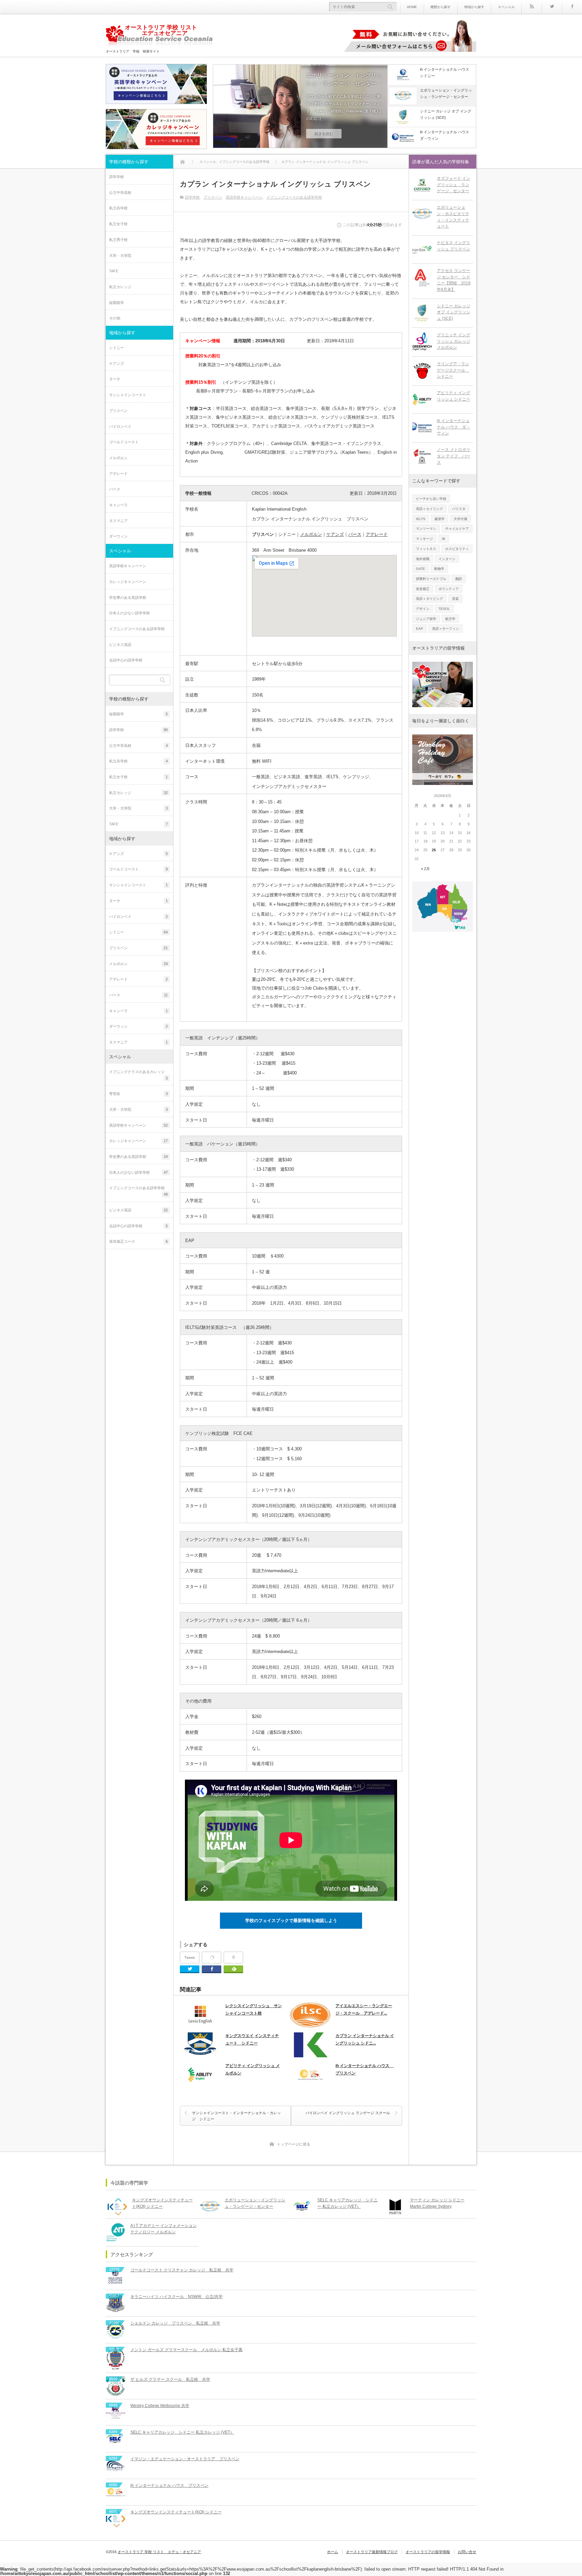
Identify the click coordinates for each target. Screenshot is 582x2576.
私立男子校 (118, 240)
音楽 (455, 599)
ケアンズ (117, 364)
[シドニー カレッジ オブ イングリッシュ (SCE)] (422, 313)
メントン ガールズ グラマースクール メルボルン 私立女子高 (186, 2350)
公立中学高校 (120, 193)
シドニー (117, 348)
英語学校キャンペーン (244, 197)
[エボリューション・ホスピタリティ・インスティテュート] (422, 214)
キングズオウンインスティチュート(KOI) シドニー (162, 2203)
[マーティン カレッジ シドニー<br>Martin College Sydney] (395, 2207)
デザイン (423, 609)
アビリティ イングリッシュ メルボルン (253, 2069)
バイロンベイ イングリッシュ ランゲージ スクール (348, 2113)
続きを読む (324, 134)
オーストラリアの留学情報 (428, 2552)
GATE (421, 569)
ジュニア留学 (426, 619)
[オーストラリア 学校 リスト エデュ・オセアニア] (159, 37)
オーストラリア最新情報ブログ (372, 2552)
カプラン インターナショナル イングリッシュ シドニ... (365, 2039)
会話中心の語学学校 (126, 660)
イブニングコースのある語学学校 (294, 197)
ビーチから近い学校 (431, 499)
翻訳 (459, 579)
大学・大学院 (120, 255)
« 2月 (425, 869)
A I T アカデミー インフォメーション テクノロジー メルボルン (164, 2229)
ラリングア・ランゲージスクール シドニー (453, 370)
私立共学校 (118, 208)
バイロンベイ (120, 426)
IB (444, 539)
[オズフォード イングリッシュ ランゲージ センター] (422, 185)
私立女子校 (118, 224)
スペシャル (506, 7)
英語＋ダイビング (429, 599)
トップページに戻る (294, 2144)
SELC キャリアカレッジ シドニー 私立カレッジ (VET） (347, 2203)
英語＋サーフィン (446, 629)
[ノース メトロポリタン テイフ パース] (422, 456)
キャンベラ (118, 505)
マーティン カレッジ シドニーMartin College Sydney (437, 2203)
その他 (115, 318)
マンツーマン (426, 529)
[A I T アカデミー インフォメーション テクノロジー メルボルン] (116, 2232)
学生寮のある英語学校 (128, 597)
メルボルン (118, 458)
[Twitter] (552, 7)
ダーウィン (118, 536)
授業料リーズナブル (431, 579)
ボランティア (449, 589)
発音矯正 (423, 589)
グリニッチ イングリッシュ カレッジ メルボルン (454, 341)
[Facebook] (572, 7)
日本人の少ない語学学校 (130, 613)
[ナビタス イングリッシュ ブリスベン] (422, 249)
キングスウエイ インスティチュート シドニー (252, 2039)
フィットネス (426, 549)
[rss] (531, 7)
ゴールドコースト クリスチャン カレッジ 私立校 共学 (182, 2270)
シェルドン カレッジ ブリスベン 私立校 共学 (175, 2323)
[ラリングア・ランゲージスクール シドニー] (422, 371)
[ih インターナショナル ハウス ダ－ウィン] (422, 427)
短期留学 (117, 303)
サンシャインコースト (128, 395)
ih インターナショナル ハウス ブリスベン (364, 2069)
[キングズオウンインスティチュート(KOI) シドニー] (117, 2207)
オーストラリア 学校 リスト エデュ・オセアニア (159, 2552)
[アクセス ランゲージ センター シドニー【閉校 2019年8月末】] (422, 277)
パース (115, 489)
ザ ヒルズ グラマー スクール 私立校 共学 (170, 2379)
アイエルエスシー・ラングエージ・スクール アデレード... (364, 2010)
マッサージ (424, 539)
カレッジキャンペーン (128, 582)
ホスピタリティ (457, 549)
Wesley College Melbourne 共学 (160, 2406)
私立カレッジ (120, 287)
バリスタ (459, 509)
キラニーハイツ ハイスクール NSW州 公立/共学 (176, 2297)
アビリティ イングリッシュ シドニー (454, 396)
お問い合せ (467, 2552)
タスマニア (118, 521)
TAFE (114, 271)
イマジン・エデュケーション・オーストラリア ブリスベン (185, 2459)
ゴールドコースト (124, 442)
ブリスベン (213, 197)
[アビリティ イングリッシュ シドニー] (422, 400)
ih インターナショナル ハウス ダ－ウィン (454, 427)
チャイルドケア (457, 529)
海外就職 (423, 559)
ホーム (333, 2552)
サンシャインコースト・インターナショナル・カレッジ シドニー (236, 2116)
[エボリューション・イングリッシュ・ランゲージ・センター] (210, 2207)
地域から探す (474, 7)
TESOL (444, 609)
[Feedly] (233, 1969)
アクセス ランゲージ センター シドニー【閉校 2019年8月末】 (454, 280)
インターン (447, 559)
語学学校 (192, 197)
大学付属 (460, 519)
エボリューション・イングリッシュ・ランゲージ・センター (344, 79)
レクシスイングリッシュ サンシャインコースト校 (254, 2010)
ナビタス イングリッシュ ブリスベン (454, 246)
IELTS (421, 519)
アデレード (118, 474)
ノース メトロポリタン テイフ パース (454, 456)
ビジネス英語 (120, 645)
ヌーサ (115, 379)
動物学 (439, 569)
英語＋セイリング (429, 509)
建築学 (440, 519)
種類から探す (441, 7)
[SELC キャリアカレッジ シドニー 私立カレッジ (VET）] (302, 2207)
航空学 (450, 619)
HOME (412, 7)
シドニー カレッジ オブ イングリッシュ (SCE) (454, 312)
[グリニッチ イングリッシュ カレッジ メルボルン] (422, 342)
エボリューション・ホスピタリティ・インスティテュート (453, 217)
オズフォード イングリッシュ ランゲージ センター (454, 185)
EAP (419, 629)
